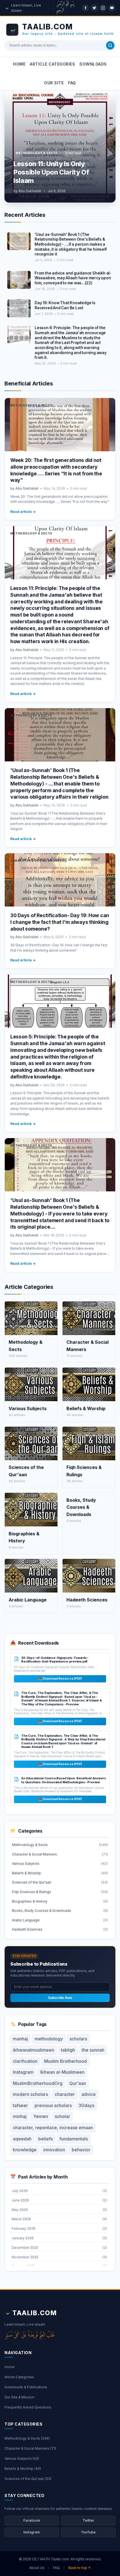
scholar (62, 2116)
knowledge (25, 2150)
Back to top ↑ (80, 2568)
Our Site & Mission (19, 2397)
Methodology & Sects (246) (27, 2438)
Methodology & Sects (37, 153)
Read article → (23, 512)
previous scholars (53, 2105)
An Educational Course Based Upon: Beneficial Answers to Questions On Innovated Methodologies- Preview (64, 1780)
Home (19, 64)
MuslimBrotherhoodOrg (38, 2083)
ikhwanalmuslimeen (33, 2050)
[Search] (110, 45)
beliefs (45, 2139)
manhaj (20, 2039)
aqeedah (22, 2139)
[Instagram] (103, 8)
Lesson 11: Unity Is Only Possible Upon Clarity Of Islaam (51, 172)
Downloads (93, 64)
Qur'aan (78, 2083)
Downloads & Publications (26, 2387)
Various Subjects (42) (22, 2458)
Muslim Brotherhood (65, 2061)
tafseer (20, 2105)
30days (86, 2105)
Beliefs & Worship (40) (23, 2469)
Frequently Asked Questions (28, 2407)
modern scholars (30, 2094)
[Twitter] (94, 8)
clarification (25, 2061)
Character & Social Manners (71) (30, 2448)
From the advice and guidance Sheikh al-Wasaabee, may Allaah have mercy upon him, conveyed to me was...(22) (73, 278)
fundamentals (74, 2139)
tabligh (68, 2050)
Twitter (88, 2520)
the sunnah (93, 2050)
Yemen (41, 2116)
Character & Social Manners (37, 861)
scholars (78, 2039)
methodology (49, 2039)
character (65, 2094)
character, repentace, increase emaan (53, 2128)
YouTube (88, 2532)
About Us (37, 2568)
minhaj (20, 2116)
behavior (81, 2150)
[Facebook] (85, 8)
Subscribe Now (60, 1998)
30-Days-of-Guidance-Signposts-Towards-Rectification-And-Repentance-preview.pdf (55, 1660)
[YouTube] (112, 8)
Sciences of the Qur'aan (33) (28, 2479)
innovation (54, 2150)
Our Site (54, 83)
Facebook (32, 2520)
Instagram (23, 2072)
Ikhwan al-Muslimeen (62, 2072)
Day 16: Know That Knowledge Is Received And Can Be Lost (65, 305)
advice (89, 2094)
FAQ (72, 83)
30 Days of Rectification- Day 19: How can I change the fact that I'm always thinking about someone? (60, 922)
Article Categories (52, 64)
